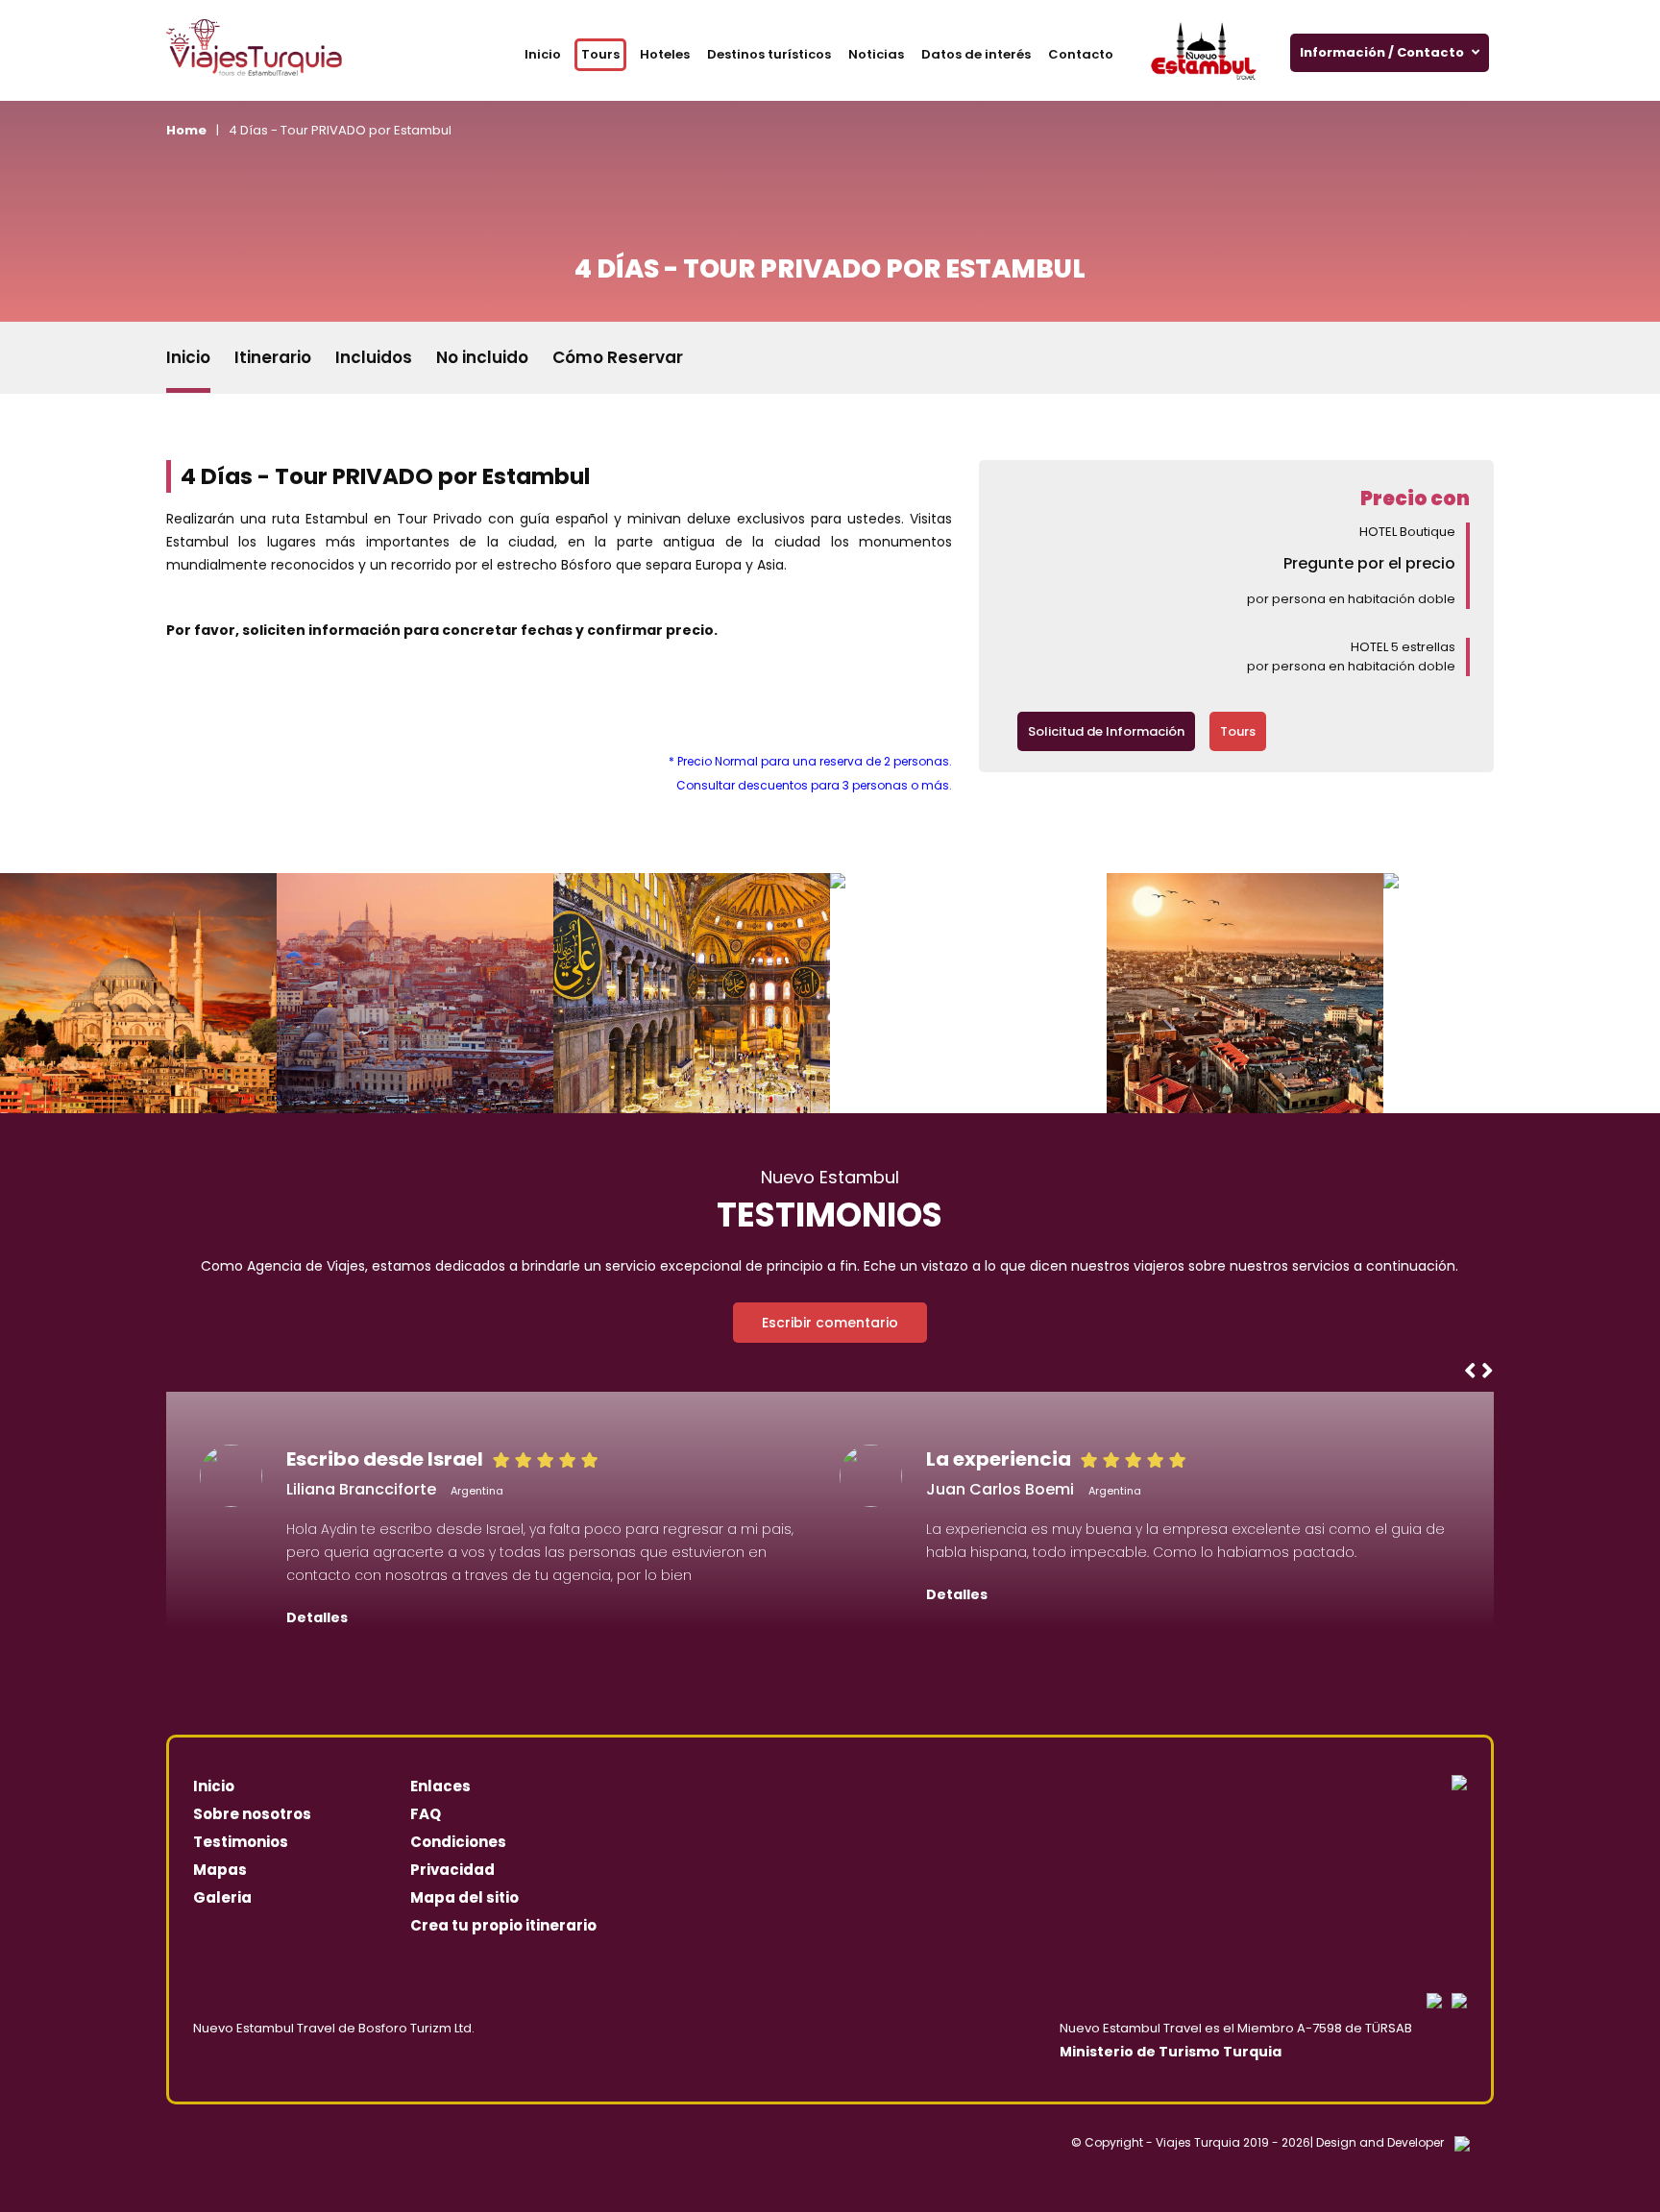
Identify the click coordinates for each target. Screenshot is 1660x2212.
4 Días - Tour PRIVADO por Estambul (340, 130)
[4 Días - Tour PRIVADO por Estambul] (203, 993)
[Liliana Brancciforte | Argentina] (231, 1476)
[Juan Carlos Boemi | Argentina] (871, 1476)
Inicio (543, 54)
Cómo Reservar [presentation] (618, 357)
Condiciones (458, 1842)
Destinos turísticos (769, 54)
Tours (600, 54)
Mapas (220, 1870)
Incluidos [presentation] (374, 357)
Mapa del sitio (464, 1897)
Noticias (876, 54)
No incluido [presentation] (482, 357)
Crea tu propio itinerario (503, 1925)
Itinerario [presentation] (273, 357)
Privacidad (452, 1870)
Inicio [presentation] (188, 357)
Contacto (1081, 54)
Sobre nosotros (252, 1814)
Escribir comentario (830, 1323)
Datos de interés (976, 54)
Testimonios (241, 1842)
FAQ (426, 1814)
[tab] (188, 358)
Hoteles (665, 54)
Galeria (222, 1897)
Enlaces (440, 1786)
